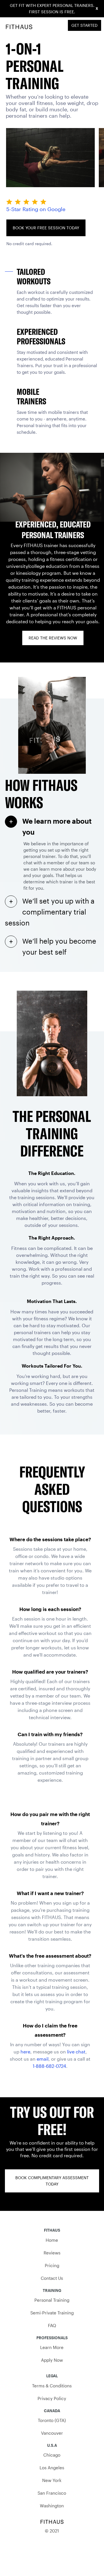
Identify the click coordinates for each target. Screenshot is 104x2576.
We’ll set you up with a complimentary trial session (50, 912)
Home (52, 2240)
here (25, 2052)
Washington (52, 2506)
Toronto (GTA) (52, 2420)
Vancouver (52, 2433)
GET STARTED (84, 25)
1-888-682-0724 (49, 2066)
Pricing (52, 2265)
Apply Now (52, 2360)
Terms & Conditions (52, 2386)
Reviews (52, 2253)
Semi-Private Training (52, 2313)
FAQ (52, 2325)
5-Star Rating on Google (36, 209)
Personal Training (52, 2300)
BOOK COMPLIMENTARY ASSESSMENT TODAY (52, 2181)
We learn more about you (57, 826)
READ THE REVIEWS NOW (53, 638)
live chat (76, 2052)
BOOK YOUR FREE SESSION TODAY (46, 228)
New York (52, 2480)
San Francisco (52, 2493)
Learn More (52, 2347)
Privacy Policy (52, 2398)
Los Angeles (52, 2468)
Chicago (52, 2455)
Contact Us (52, 2278)
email (43, 2059)
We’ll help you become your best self (59, 946)
